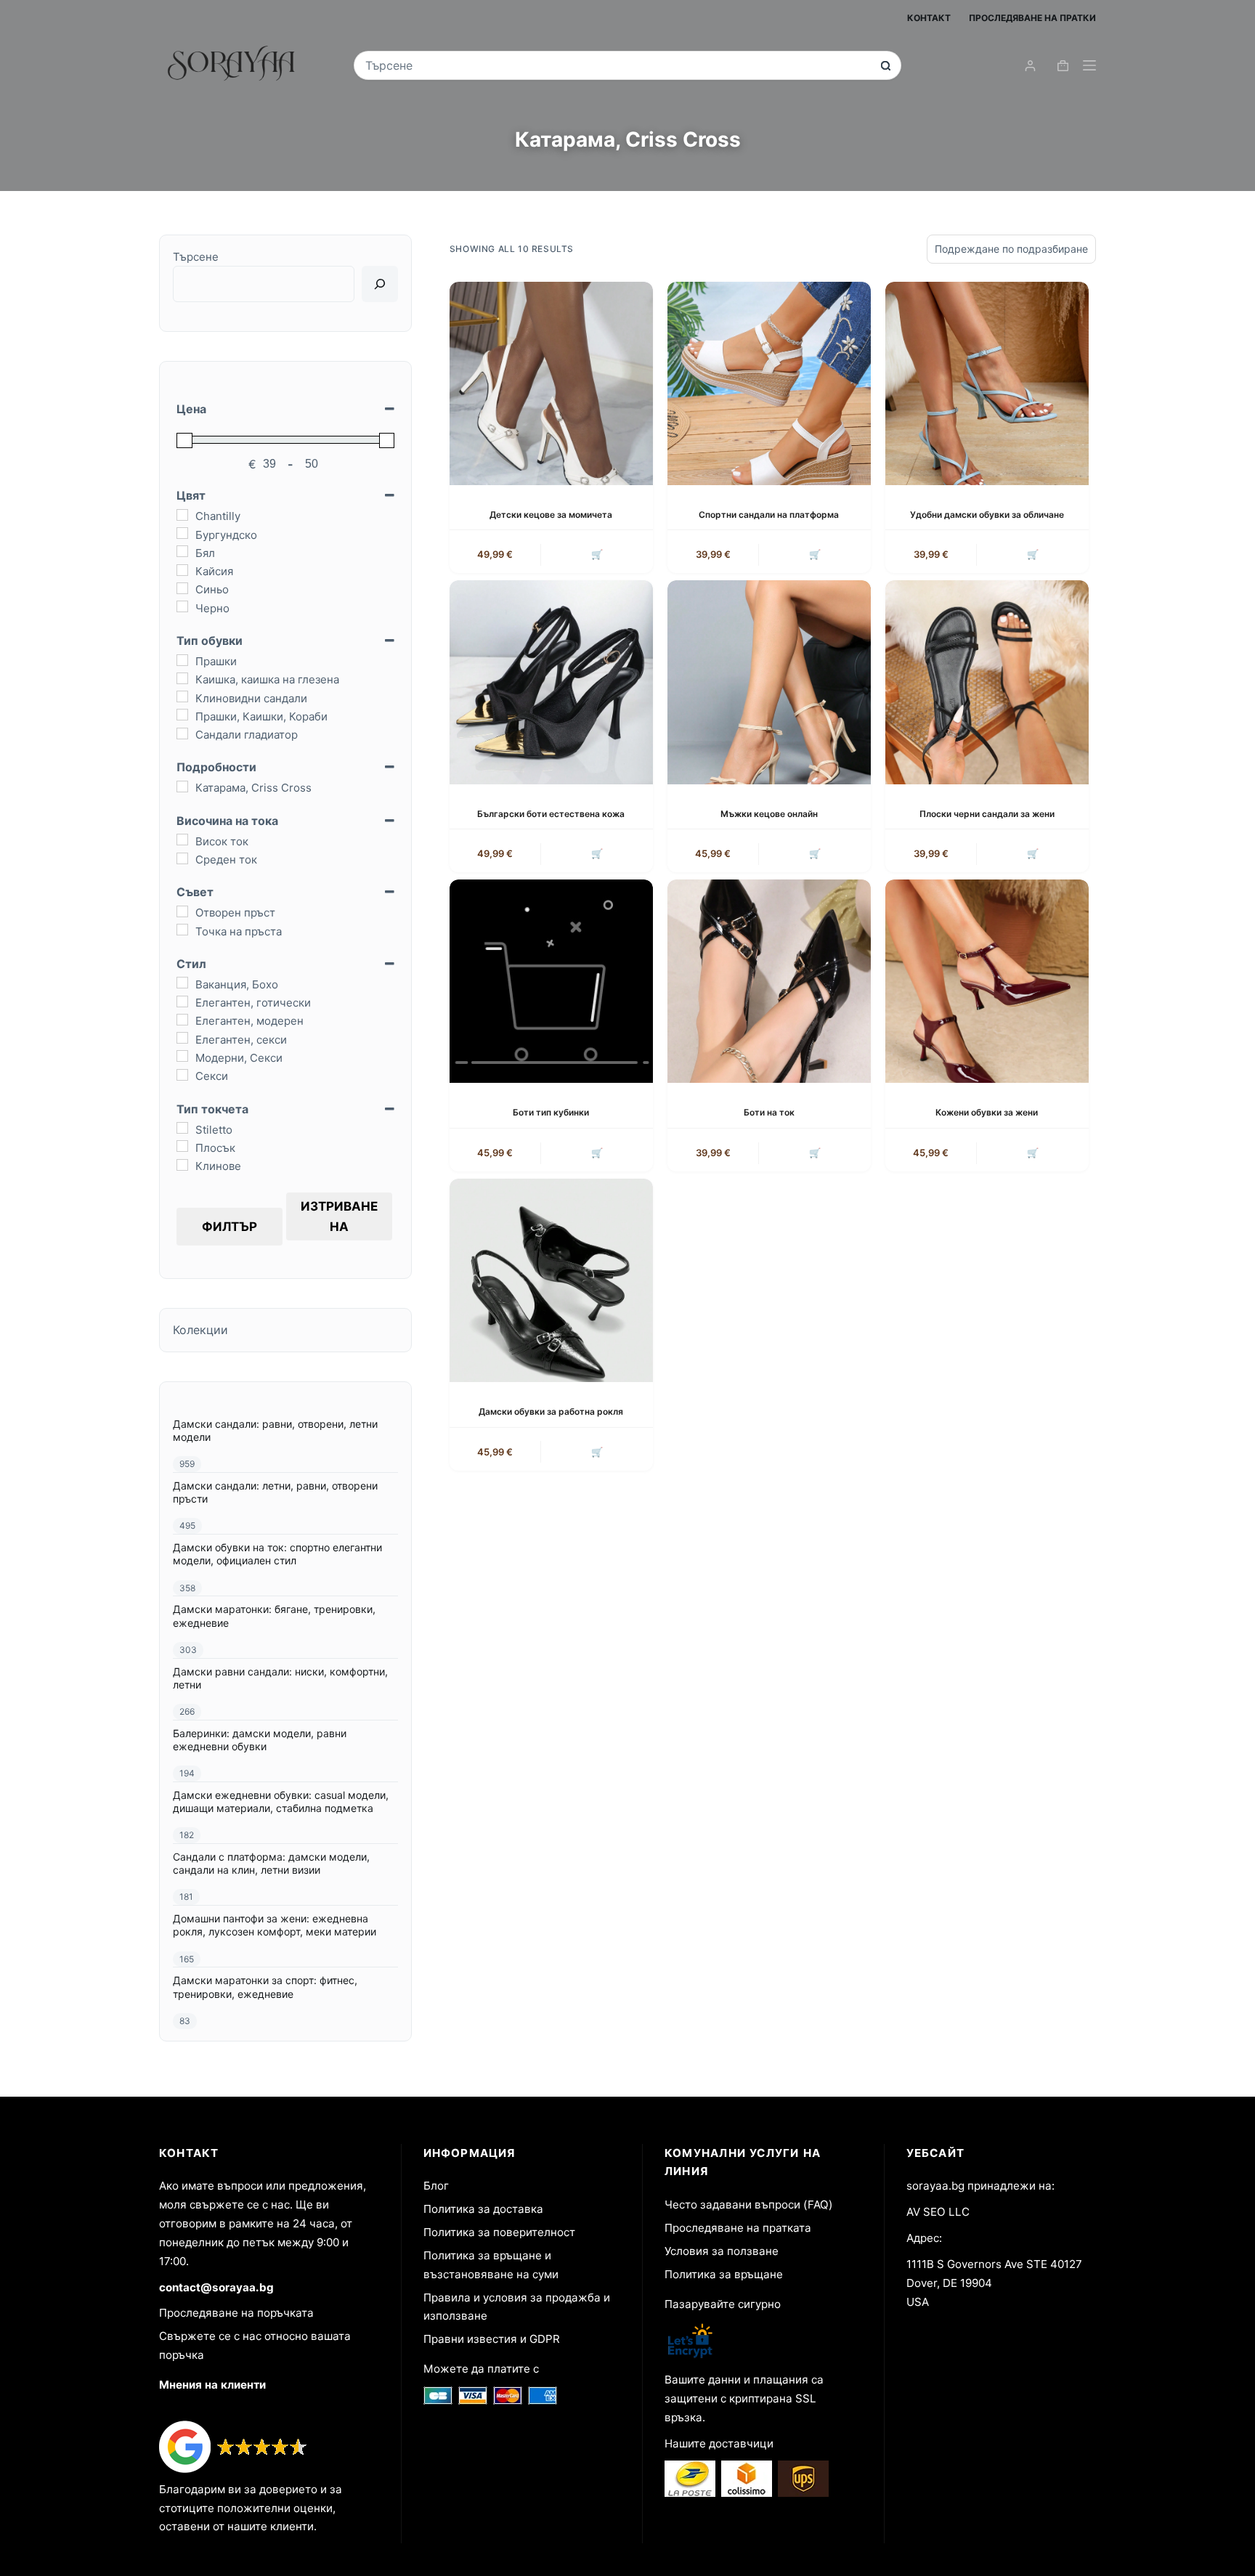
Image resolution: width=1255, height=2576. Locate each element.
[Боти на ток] (769, 981)
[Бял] (182, 551)
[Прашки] (182, 660)
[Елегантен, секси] (182, 1038)
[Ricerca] (380, 284)
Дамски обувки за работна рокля (551, 1411)
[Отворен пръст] (182, 911)
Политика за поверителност (499, 2232)
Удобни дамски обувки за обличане (987, 515)
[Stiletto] (182, 1128)
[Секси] (182, 1075)
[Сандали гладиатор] (182, 734)
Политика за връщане (724, 2274)
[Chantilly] (182, 515)
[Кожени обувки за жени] (987, 981)
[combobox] (618, 65)
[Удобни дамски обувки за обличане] (987, 383)
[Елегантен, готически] (182, 1001)
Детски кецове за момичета (551, 515)
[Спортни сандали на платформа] (769, 383)
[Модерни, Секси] (182, 1056)
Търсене (196, 257)
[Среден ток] (182, 858)
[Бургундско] (182, 533)
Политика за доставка (483, 2209)
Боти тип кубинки (551, 1112)
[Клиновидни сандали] (182, 696)
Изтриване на (339, 1216)
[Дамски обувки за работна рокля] (551, 1280)
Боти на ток (769, 1112)
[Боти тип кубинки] (551, 981)
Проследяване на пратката (738, 2228)
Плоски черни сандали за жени (987, 814)
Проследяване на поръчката (236, 2313)
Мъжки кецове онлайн (769, 814)
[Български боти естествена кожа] (551, 682)
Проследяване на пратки (1032, 18)
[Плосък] (182, 1146)
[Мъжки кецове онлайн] (769, 682)
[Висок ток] (182, 840)
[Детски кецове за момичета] (551, 383)
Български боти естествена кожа (551, 814)
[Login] (1030, 66)
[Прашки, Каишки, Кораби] (182, 715)
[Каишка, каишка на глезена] (182, 678)
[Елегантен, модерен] (182, 1020)
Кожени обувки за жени (987, 1112)
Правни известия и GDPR (492, 2339)
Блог (436, 2186)
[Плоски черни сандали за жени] (987, 682)
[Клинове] (182, 1165)
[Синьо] (182, 588)
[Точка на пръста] (182, 930)
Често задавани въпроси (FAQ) (749, 2205)
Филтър (230, 1227)
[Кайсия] (182, 570)
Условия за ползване (722, 2251)
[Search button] (886, 66)
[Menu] (1089, 65)
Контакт (929, 18)
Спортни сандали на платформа (769, 515)
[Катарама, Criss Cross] (182, 787)
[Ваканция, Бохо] (182, 983)
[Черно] (182, 606)
